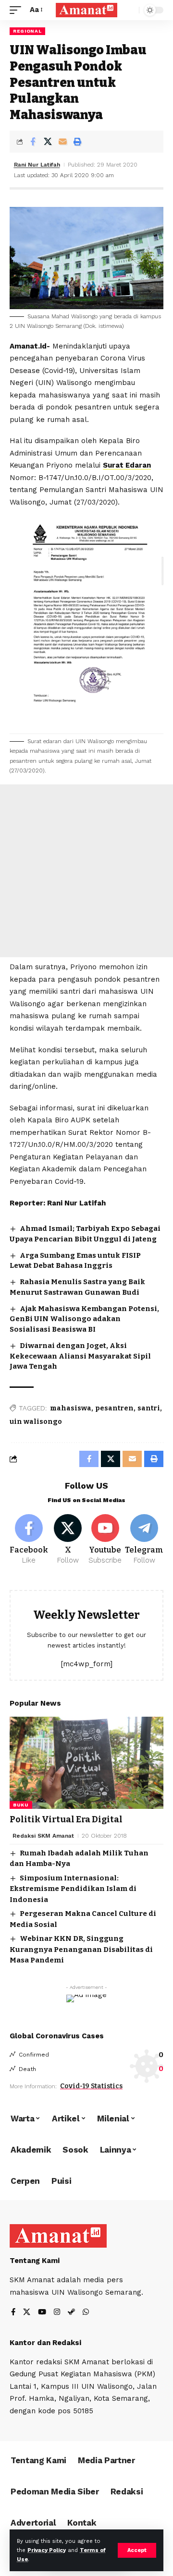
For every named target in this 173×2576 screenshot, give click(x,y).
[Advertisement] (86, 871)
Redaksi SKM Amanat (43, 1836)
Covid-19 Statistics (91, 2086)
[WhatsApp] (86, 2313)
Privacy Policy (47, 2550)
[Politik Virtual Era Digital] (86, 1763)
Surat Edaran (127, 465)
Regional (27, 31)
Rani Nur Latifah (37, 165)
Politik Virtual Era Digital (66, 1819)
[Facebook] (29, 1540)
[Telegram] (144, 1540)
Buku (21, 1805)
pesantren (114, 1408)
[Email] (62, 142)
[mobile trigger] (18, 10)
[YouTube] (42, 2313)
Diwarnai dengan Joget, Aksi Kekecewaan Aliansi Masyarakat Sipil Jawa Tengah (80, 1356)
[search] (130, 10)
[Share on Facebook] (33, 142)
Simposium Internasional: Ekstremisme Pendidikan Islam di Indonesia (73, 1889)
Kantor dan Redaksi (45, 2343)
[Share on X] (48, 142)
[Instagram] (57, 2313)
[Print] (77, 142)
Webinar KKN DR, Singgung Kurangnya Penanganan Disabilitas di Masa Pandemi (81, 1949)
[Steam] (71, 2313)
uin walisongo (36, 1422)
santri (149, 1408)
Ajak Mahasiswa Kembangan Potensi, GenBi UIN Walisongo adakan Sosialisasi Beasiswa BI (84, 1319)
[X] (68, 1540)
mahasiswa (71, 1408)
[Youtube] (105, 1540)
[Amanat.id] (86, 10)
